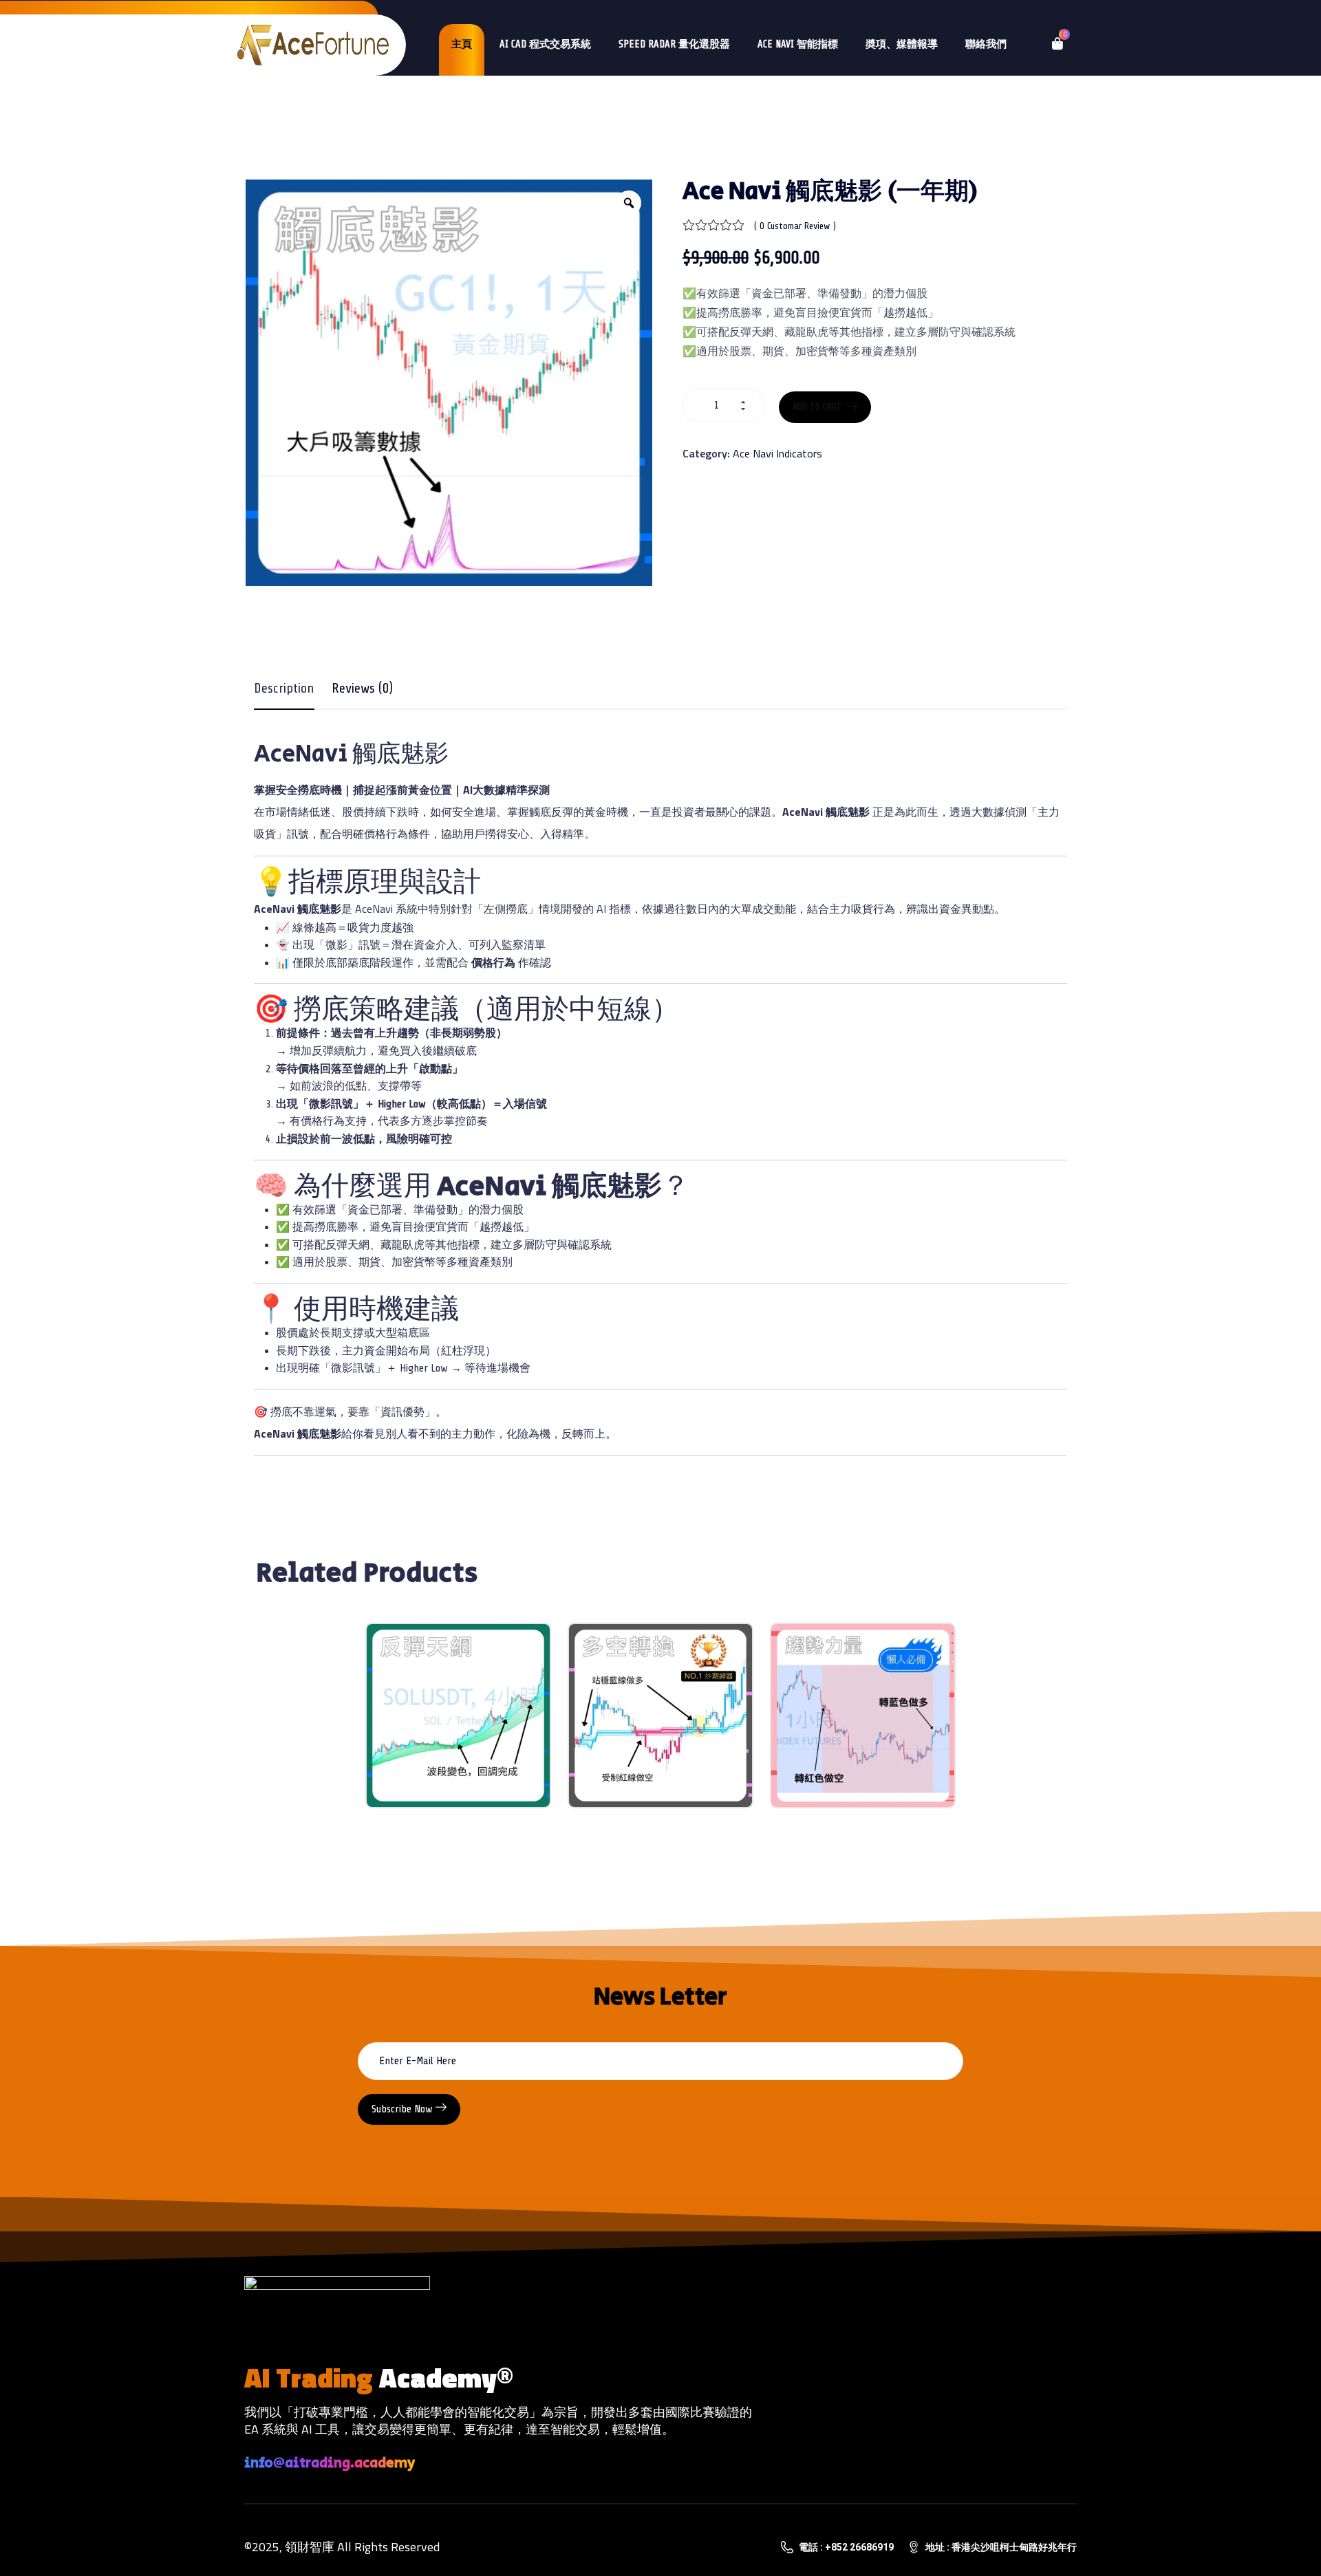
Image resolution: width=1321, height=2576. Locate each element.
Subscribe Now (404, 2109)
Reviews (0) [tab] (362, 688)
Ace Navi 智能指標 (798, 44)
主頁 (462, 44)
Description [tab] (284, 688)
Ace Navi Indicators (777, 453)
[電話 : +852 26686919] (787, 2547)
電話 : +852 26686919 (846, 2547)
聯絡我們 (986, 44)
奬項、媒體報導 (902, 44)
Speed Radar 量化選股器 (674, 44)
